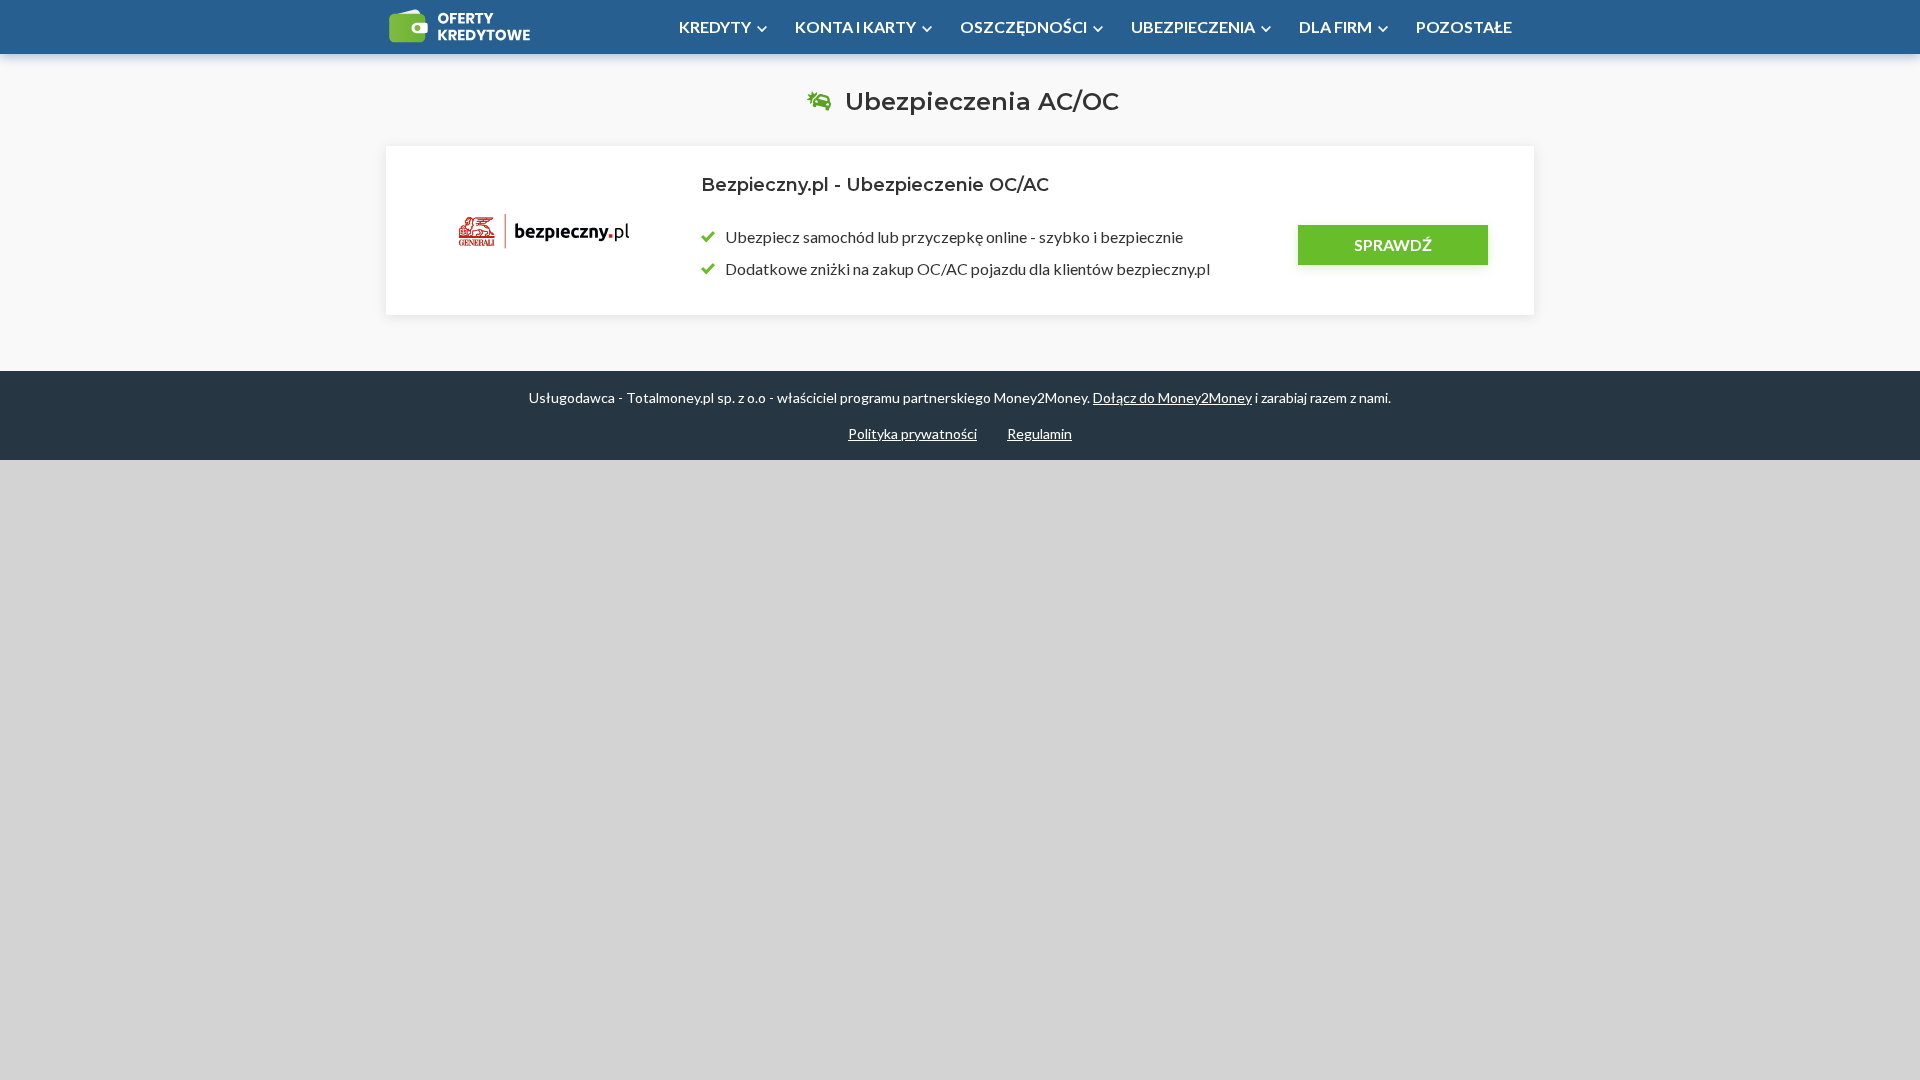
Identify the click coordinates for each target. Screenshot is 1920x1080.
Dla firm (1335, 26)
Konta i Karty (855, 26)
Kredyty (715, 26)
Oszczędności (1023, 26)
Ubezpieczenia (1193, 26)
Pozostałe (1464, 26)
